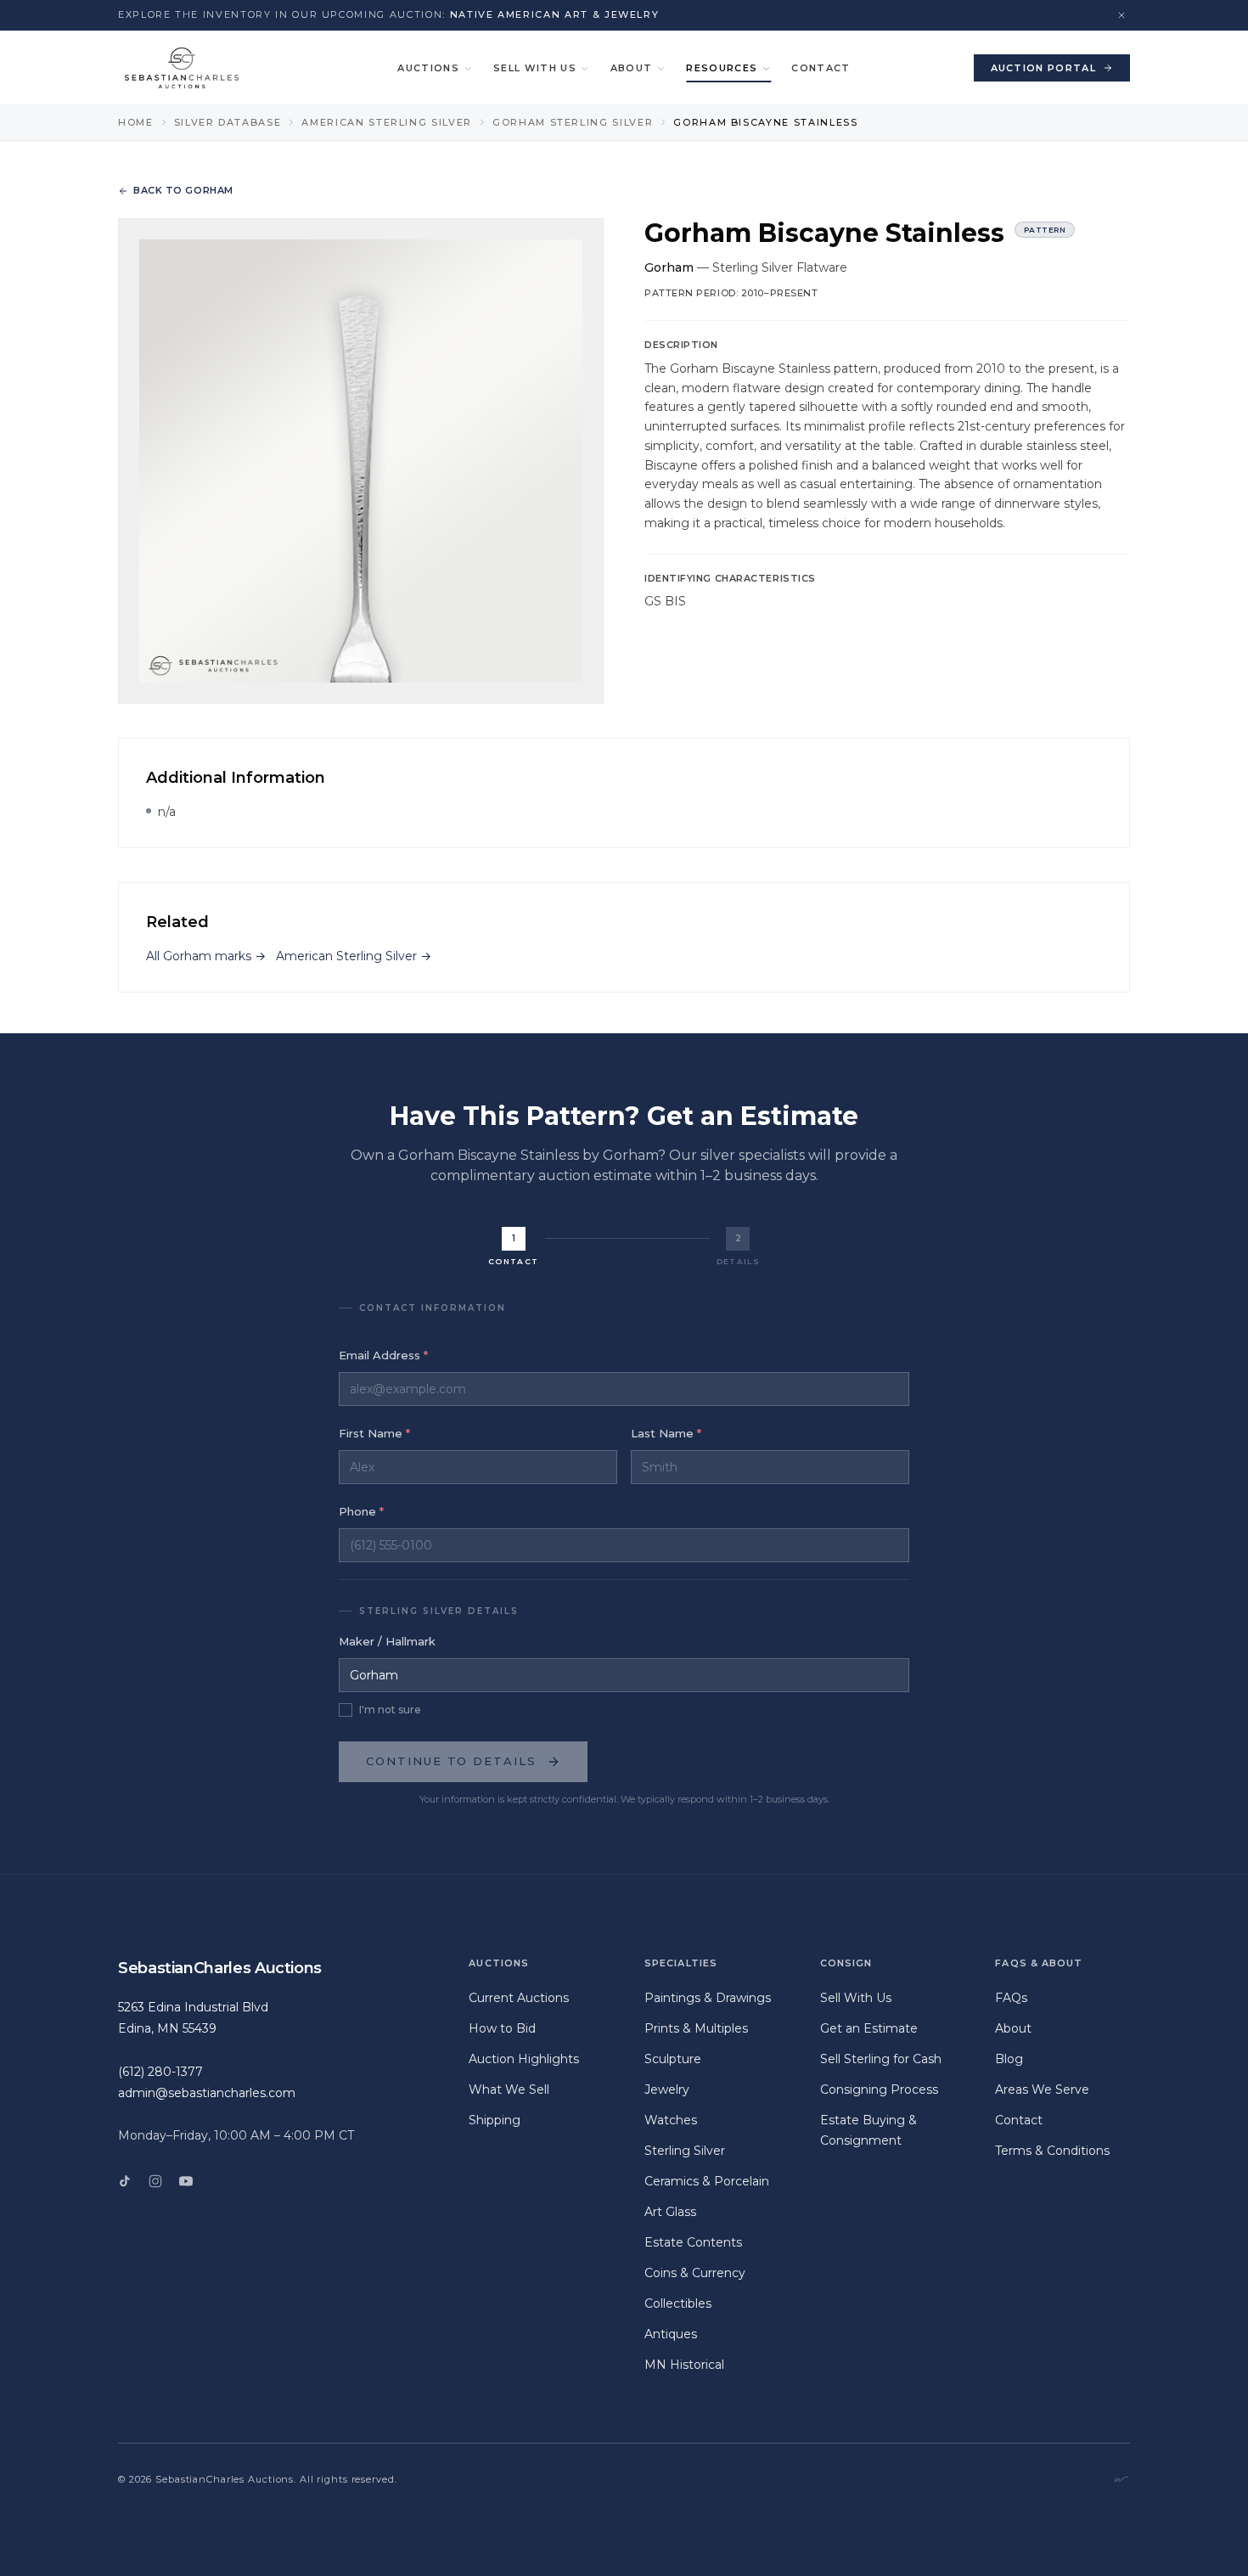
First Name (374, 1433)
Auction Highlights (524, 2059)
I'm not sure (390, 1710)
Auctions (428, 68)
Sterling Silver (685, 2151)
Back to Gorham (183, 190)
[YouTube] (186, 2181)
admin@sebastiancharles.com (207, 2093)
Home (136, 122)
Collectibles (678, 2303)
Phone (361, 1511)
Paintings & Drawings (708, 1998)
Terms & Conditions (1052, 2151)
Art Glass (670, 2212)
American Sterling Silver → (354, 956)
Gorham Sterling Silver (573, 122)
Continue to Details (451, 1761)
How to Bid (502, 2028)
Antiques (671, 2334)
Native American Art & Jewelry (555, 14)
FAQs (1011, 1998)
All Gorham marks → (206, 956)
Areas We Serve (1042, 2089)
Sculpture (673, 2059)
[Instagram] (155, 2181)
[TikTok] (125, 2181)
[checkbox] (346, 1710)
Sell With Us (535, 68)
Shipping (495, 2120)
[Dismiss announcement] (1122, 15)
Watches (671, 2120)
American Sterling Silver (387, 122)
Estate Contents (693, 2242)
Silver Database (228, 122)
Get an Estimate (869, 2028)
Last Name (666, 1433)
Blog (1009, 2059)
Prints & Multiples (696, 2028)
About (632, 68)
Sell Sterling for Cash (881, 2059)
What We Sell (509, 2089)
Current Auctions (519, 1998)
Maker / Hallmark (387, 1641)
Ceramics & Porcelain (707, 2181)
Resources (722, 68)
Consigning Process (879, 2089)
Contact (821, 68)
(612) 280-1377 (160, 2072)
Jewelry (667, 2089)
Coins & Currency (695, 2273)
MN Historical (684, 2365)
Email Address (383, 1355)
